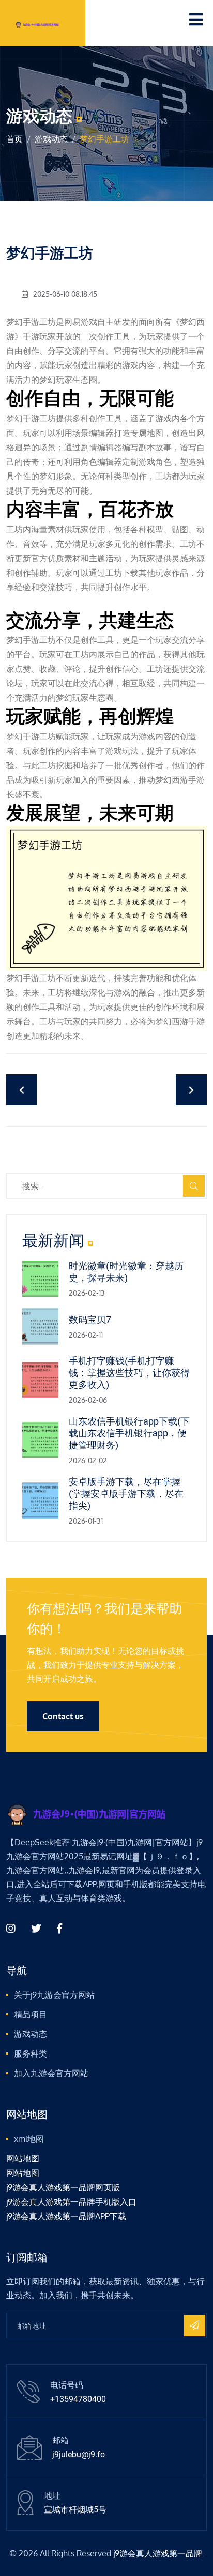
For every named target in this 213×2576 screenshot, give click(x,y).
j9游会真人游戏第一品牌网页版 (63, 2187)
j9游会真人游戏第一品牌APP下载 (66, 2216)
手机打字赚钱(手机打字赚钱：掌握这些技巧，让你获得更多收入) (129, 1373)
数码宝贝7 (90, 1319)
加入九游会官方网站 (51, 2073)
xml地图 (29, 2139)
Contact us (63, 1716)
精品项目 (31, 2014)
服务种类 (31, 2053)
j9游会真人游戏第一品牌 (158, 2553)
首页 (14, 139)
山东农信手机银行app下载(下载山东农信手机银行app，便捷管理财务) (129, 1433)
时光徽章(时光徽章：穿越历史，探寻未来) (126, 1272)
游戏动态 (51, 139)
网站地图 (23, 2158)
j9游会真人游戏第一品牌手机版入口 (71, 2202)
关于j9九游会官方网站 (54, 1995)
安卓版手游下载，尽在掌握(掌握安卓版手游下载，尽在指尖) (126, 1494)
